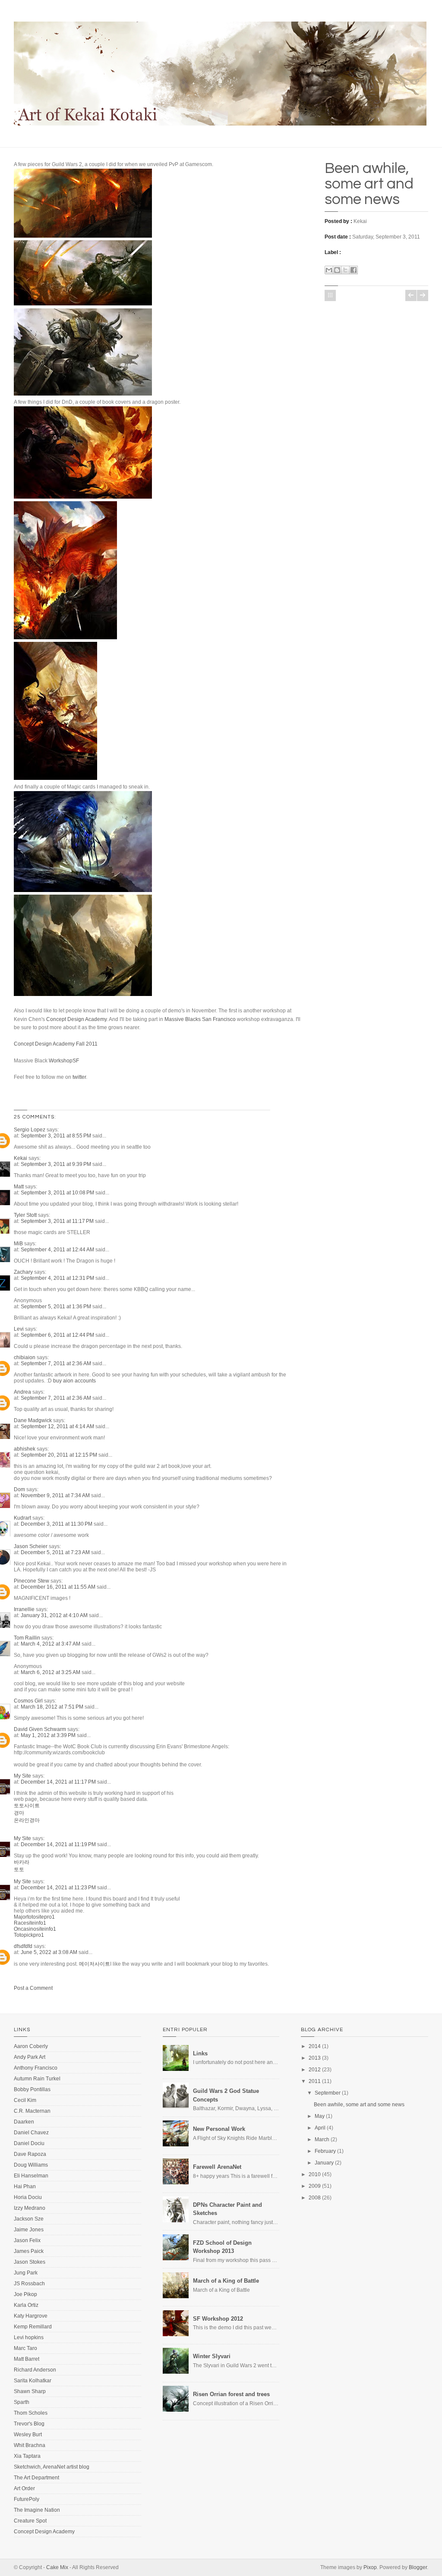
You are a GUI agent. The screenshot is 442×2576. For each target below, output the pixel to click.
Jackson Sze (29, 2219)
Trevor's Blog (29, 2424)
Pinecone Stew (32, 1581)
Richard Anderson (35, 2370)
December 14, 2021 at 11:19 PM (59, 1844)
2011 (315, 2081)
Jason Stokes (30, 2262)
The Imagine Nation (37, 2510)
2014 (315, 2046)
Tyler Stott (25, 1215)
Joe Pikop (25, 2294)
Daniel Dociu (29, 2143)
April (320, 2128)
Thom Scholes (31, 2413)
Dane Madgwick (33, 1420)
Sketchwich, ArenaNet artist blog (52, 2467)
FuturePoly (27, 2499)
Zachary (23, 1272)
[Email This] (329, 270)
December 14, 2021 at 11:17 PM (59, 1782)
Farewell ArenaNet (217, 2167)
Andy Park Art (30, 2057)
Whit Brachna (30, 2445)
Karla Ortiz (26, 2305)
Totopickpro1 (29, 1935)
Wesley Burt (28, 2435)
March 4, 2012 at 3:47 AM (51, 1644)
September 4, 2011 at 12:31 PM (58, 1278)
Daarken (24, 2122)
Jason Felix (27, 2240)
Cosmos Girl (28, 1701)
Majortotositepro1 (34, 1917)
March (322, 2139)
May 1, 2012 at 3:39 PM (49, 1735)
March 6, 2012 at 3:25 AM (51, 1672)
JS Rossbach (29, 2284)
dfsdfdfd (23, 1946)
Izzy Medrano (30, 2208)
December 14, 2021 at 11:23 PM (59, 1888)
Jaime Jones (29, 2230)
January (324, 2163)
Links (200, 2053)
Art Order (24, 2488)
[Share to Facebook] (354, 270)
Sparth (22, 2402)
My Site (22, 1776)
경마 (19, 1813)
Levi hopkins (29, 2337)
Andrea (22, 1392)
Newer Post (411, 295)
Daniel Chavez (31, 2133)
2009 (315, 2186)
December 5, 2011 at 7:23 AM (56, 1552)
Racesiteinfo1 (30, 1923)
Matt (19, 1187)
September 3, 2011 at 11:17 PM (58, 1221)
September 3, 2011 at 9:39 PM (57, 1164)
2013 (315, 2058)
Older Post (423, 295)
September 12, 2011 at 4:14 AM (58, 1426)
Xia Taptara (27, 2456)
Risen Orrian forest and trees (231, 2394)
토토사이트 (27, 1806)
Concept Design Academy (76, 1019)
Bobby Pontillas (32, 2089)
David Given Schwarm (40, 1729)
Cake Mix (57, 2567)
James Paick (29, 2251)
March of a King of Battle (226, 2281)
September (328, 2093)
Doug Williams (31, 2165)
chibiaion (25, 1357)
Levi (19, 1329)
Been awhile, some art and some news (369, 184)
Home (330, 295)
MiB (18, 1244)
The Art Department (36, 2478)
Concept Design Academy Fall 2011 (56, 1044)
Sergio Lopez (30, 1130)
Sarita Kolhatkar (33, 2381)
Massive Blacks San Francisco (201, 1019)
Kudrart (22, 1518)
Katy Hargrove (31, 2316)
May (320, 2116)
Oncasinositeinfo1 (35, 1929)
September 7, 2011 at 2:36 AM (57, 1363)
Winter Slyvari (212, 2356)
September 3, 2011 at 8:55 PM (57, 1136)
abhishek (25, 1449)
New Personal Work (219, 2129)
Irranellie (24, 1609)
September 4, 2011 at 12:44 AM (58, 1250)
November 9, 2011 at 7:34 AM (56, 1495)
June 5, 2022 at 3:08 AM (50, 1952)
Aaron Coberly (31, 2046)
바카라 (22, 1862)
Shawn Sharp (30, 2391)
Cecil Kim (25, 2100)
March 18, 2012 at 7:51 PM (53, 1707)
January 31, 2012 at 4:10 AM (55, 1615)
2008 (315, 2198)
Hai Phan (25, 2186)
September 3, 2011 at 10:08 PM (58, 1193)
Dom (19, 1489)
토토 (19, 1869)
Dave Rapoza (30, 2154)
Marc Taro (25, 2348)
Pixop (370, 2567)
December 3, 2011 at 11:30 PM (57, 1524)
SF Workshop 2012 (218, 2319)
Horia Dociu (28, 2197)
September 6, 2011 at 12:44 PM (58, 1335)
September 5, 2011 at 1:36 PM (57, 1307)
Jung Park (26, 2273)
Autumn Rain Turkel (37, 2079)
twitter (79, 1077)
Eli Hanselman (31, 2176)
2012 (315, 2070)
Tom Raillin (27, 1638)
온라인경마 (27, 1820)
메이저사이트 (95, 1964)
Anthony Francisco (36, 2068)
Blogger (418, 2567)
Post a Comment (33, 1988)
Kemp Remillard (33, 2327)
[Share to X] (345, 270)
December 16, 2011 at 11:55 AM (59, 1587)
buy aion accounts (74, 1381)
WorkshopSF (64, 1061)
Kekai (21, 1158)
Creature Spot (30, 2521)
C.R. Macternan (32, 2111)
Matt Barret (27, 2359)
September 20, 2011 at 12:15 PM (60, 1455)
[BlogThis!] (337, 270)
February (325, 2151)
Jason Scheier (31, 1546)
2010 (315, 2174)
